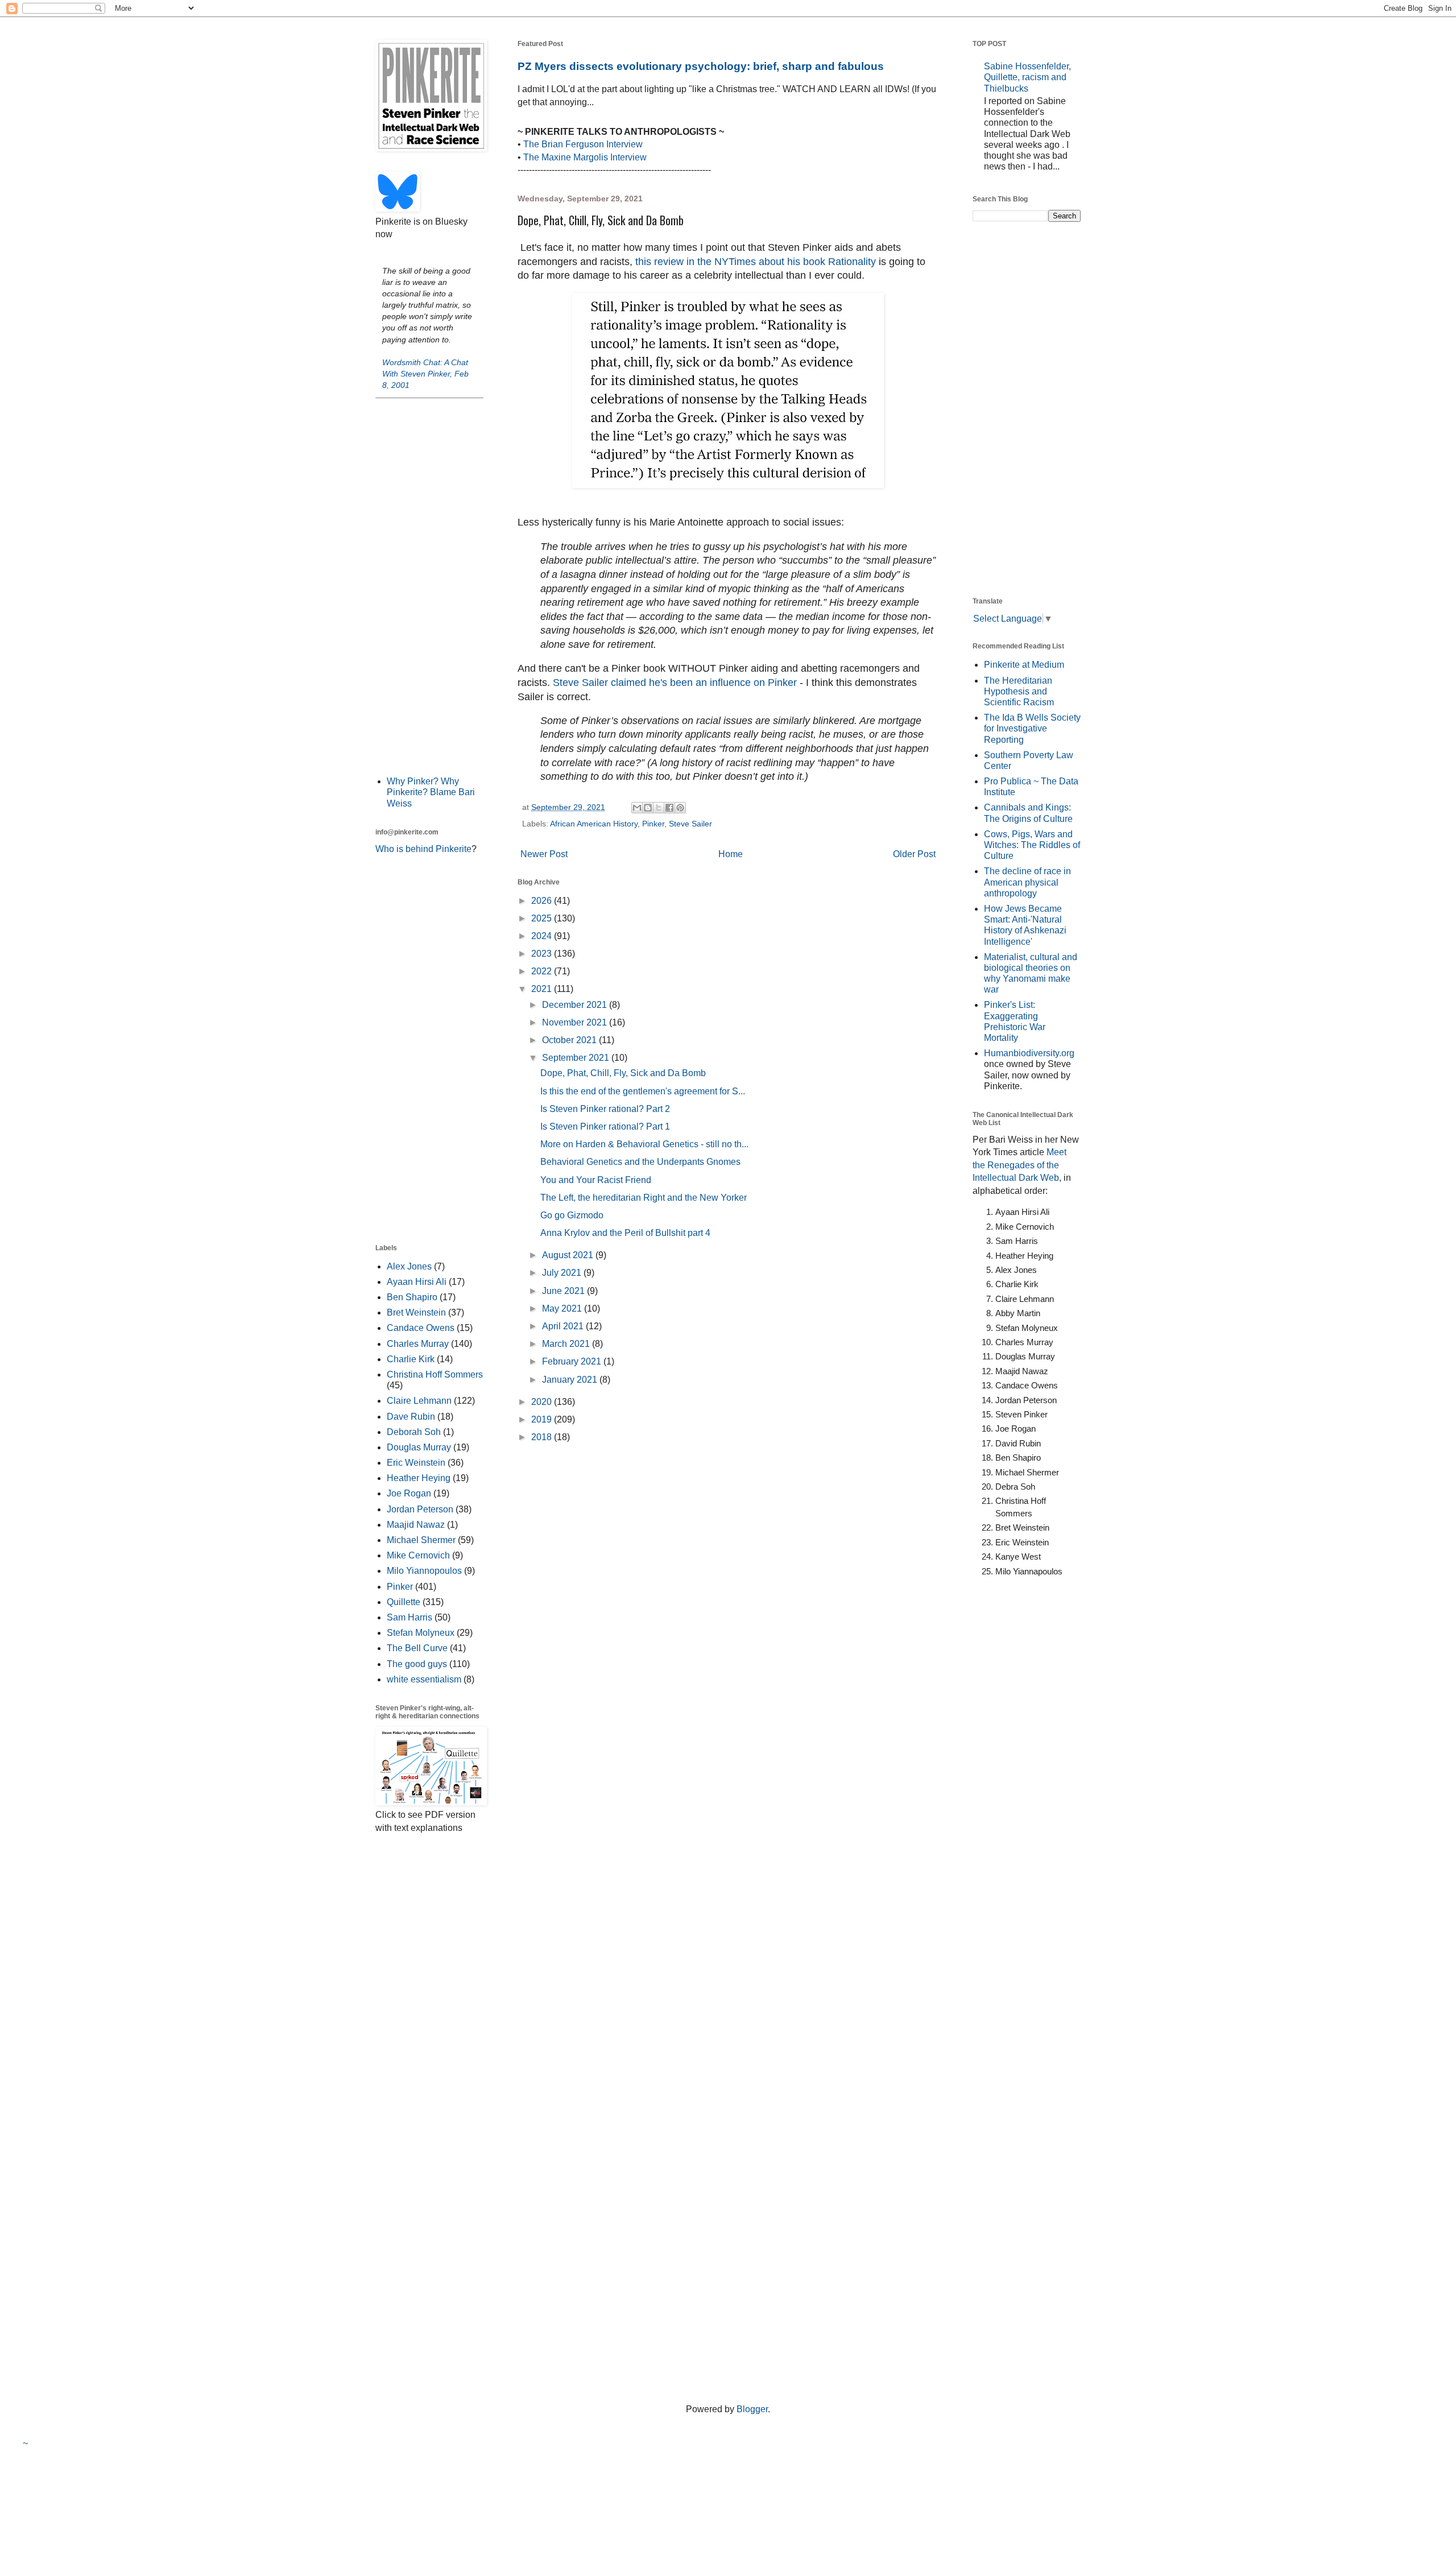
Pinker (653, 824)
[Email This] (637, 808)
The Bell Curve (417, 1648)
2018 (543, 1437)
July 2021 (563, 1273)
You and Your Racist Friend (596, 1180)
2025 (543, 918)
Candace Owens (421, 1328)
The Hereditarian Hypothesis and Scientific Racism (1019, 691)
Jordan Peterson (420, 1509)
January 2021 (571, 1380)
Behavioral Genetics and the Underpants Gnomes (640, 1162)
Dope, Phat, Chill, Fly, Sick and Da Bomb (623, 1073)
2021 (543, 989)
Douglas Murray (419, 1447)
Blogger (752, 2409)
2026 (543, 901)
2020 (543, 1402)
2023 (543, 954)
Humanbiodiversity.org (1029, 1053)
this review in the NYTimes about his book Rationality (756, 262)
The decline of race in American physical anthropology (1027, 882)
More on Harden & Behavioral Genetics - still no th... (644, 1144)
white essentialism (424, 1679)
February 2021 (573, 1361)
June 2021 (564, 1291)
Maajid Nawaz (416, 1525)
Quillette (404, 1602)
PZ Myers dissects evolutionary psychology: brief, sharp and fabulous (701, 66)
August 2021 (569, 1255)
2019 (543, 1419)
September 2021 (577, 1058)
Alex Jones (409, 1266)
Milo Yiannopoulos (424, 1571)
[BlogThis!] (648, 808)
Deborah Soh (414, 1432)
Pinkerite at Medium (1024, 665)
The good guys (417, 1664)
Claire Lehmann (419, 1401)
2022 (543, 971)
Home (731, 854)
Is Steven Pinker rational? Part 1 (605, 1126)
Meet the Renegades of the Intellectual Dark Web (1019, 1165)
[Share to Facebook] (669, 808)
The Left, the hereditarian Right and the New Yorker (644, 1198)
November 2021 (576, 1022)
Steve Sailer (690, 824)
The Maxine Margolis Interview (585, 157)
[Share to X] (659, 808)
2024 (543, 936)
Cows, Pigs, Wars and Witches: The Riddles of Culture (1032, 845)
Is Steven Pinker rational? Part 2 (605, 1109)
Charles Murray (418, 1344)
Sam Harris (409, 1617)
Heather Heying (419, 1478)
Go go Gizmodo (572, 1215)
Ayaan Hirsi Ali (417, 1282)
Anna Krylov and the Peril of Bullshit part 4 (625, 1233)
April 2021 (564, 1326)
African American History (594, 824)
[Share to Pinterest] (680, 808)
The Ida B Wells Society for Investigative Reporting (1032, 728)
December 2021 (576, 1005)
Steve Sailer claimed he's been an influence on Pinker (675, 683)
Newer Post (544, 854)
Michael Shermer (421, 1540)
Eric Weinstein (416, 1463)
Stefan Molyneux (421, 1633)
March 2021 (567, 1344)
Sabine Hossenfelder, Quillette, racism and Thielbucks (1027, 77)
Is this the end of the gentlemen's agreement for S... (643, 1091)
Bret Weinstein (416, 1312)
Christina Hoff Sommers (435, 1374)
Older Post (914, 854)
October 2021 (570, 1040)
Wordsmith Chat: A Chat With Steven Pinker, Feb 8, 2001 (425, 374)
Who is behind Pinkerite (423, 849)
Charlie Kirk (411, 1359)
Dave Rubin (411, 1417)
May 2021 (563, 1308)
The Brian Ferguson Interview (583, 144)
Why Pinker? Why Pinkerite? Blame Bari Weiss (431, 792)
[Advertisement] (429, 586)
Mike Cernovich (418, 1555)
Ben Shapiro (412, 1297)
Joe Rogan (409, 1493)
